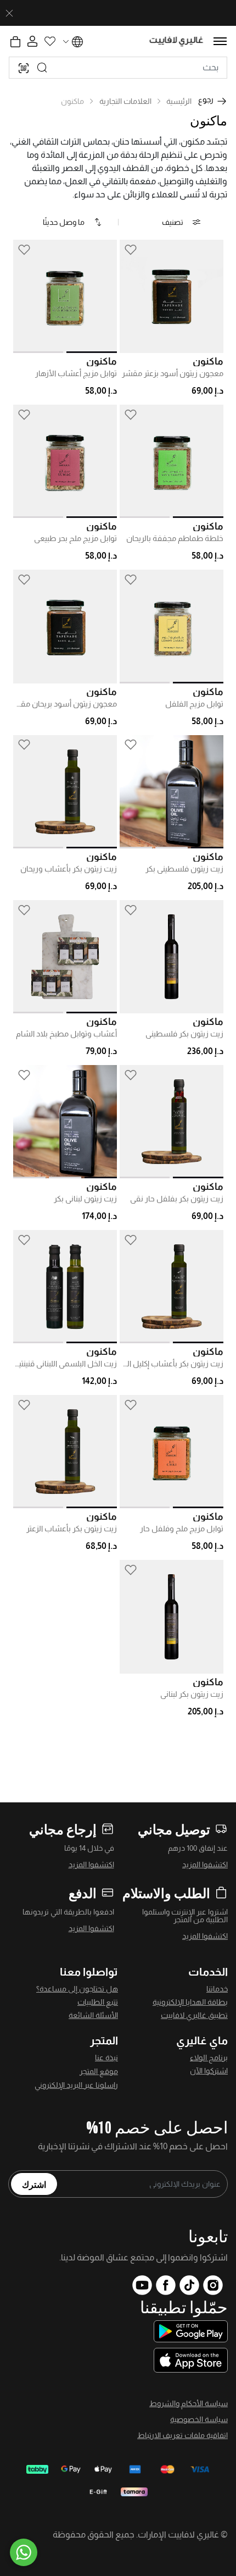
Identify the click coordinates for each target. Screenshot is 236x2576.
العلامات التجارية (125, 101)
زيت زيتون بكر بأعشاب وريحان (69, 869)
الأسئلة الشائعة (93, 2015)
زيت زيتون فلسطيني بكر (184, 869)
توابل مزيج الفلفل (194, 704)
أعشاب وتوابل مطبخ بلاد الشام (66, 1034)
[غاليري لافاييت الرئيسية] (176, 42)
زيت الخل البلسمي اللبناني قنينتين (65, 1364)
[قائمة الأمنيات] (131, 249)
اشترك (34, 2184)
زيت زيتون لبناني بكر (85, 1199)
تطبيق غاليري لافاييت (194, 2015)
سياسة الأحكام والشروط (189, 2403)
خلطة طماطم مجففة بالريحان (175, 538)
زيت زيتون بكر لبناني (192, 1694)
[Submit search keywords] (42, 68)
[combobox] (118, 68)
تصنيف (173, 222)
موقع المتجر (99, 2071)
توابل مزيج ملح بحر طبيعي (75, 538)
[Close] (9, 13)
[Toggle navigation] (220, 41)
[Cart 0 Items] (15, 42)
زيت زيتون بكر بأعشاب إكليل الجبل (172, 1364)
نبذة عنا (106, 2058)
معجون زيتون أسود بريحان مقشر (65, 704)
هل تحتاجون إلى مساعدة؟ (77, 1989)
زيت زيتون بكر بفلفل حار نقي (177, 1199)
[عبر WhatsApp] (24, 2552)
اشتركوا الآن (209, 2071)
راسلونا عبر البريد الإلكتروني (76, 2085)
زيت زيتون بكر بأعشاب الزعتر (72, 1529)
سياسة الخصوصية (199, 2419)
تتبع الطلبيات (98, 2002)
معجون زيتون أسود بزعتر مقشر (173, 373)
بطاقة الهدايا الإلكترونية (190, 2002)
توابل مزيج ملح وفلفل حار (182, 1529)
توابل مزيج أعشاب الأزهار (76, 373)
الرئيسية (179, 101)
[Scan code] (24, 68)
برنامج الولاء (209, 2058)
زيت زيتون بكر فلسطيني (184, 1034)
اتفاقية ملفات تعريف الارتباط (182, 2435)
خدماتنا (217, 1989)
